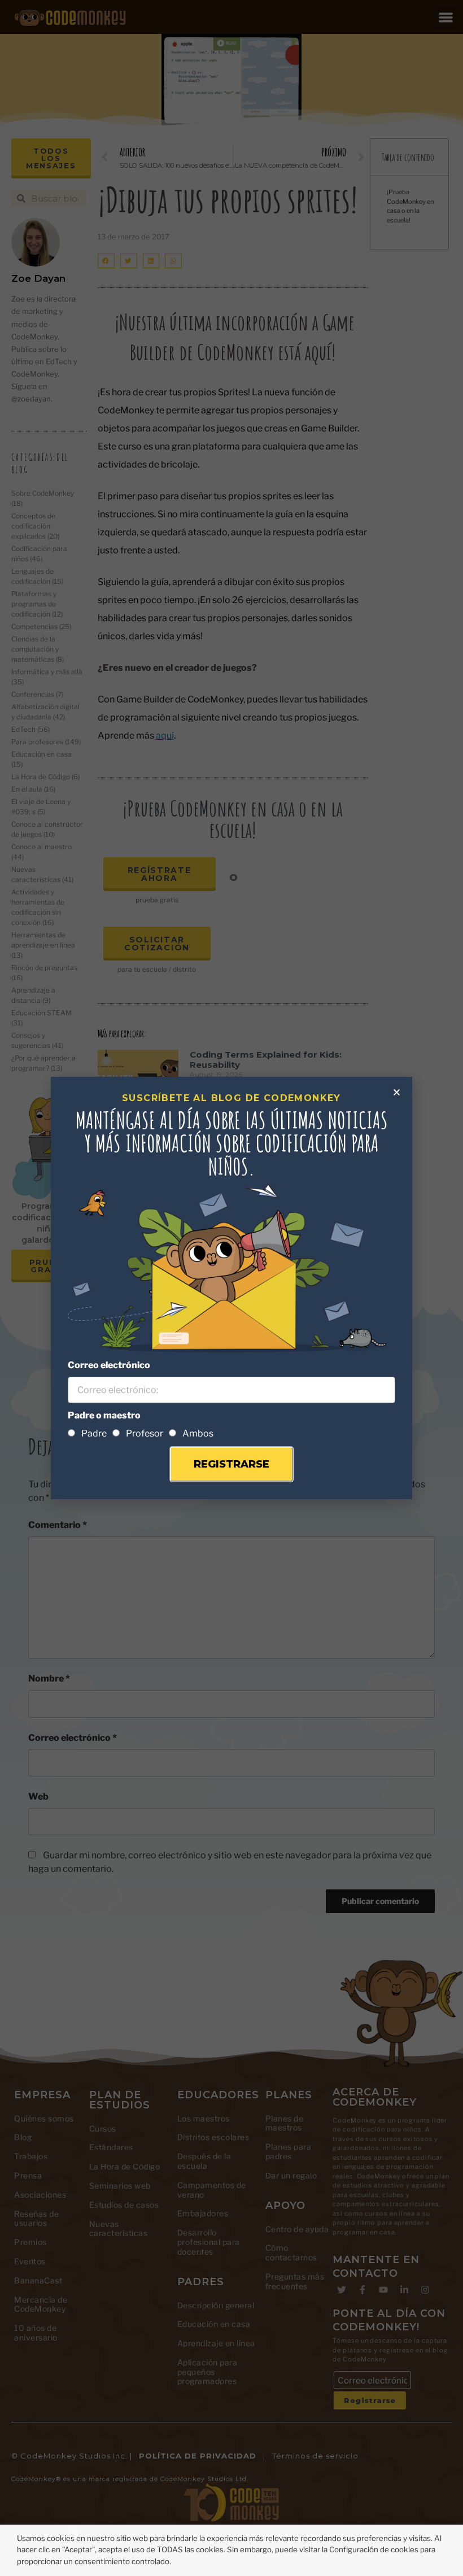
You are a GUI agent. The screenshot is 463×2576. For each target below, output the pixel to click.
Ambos (198, 1433)
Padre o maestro (104, 1415)
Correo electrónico (109, 1365)
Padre (94, 1433)
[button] (397, 1092)
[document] (231, 1288)
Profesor (145, 1433)
